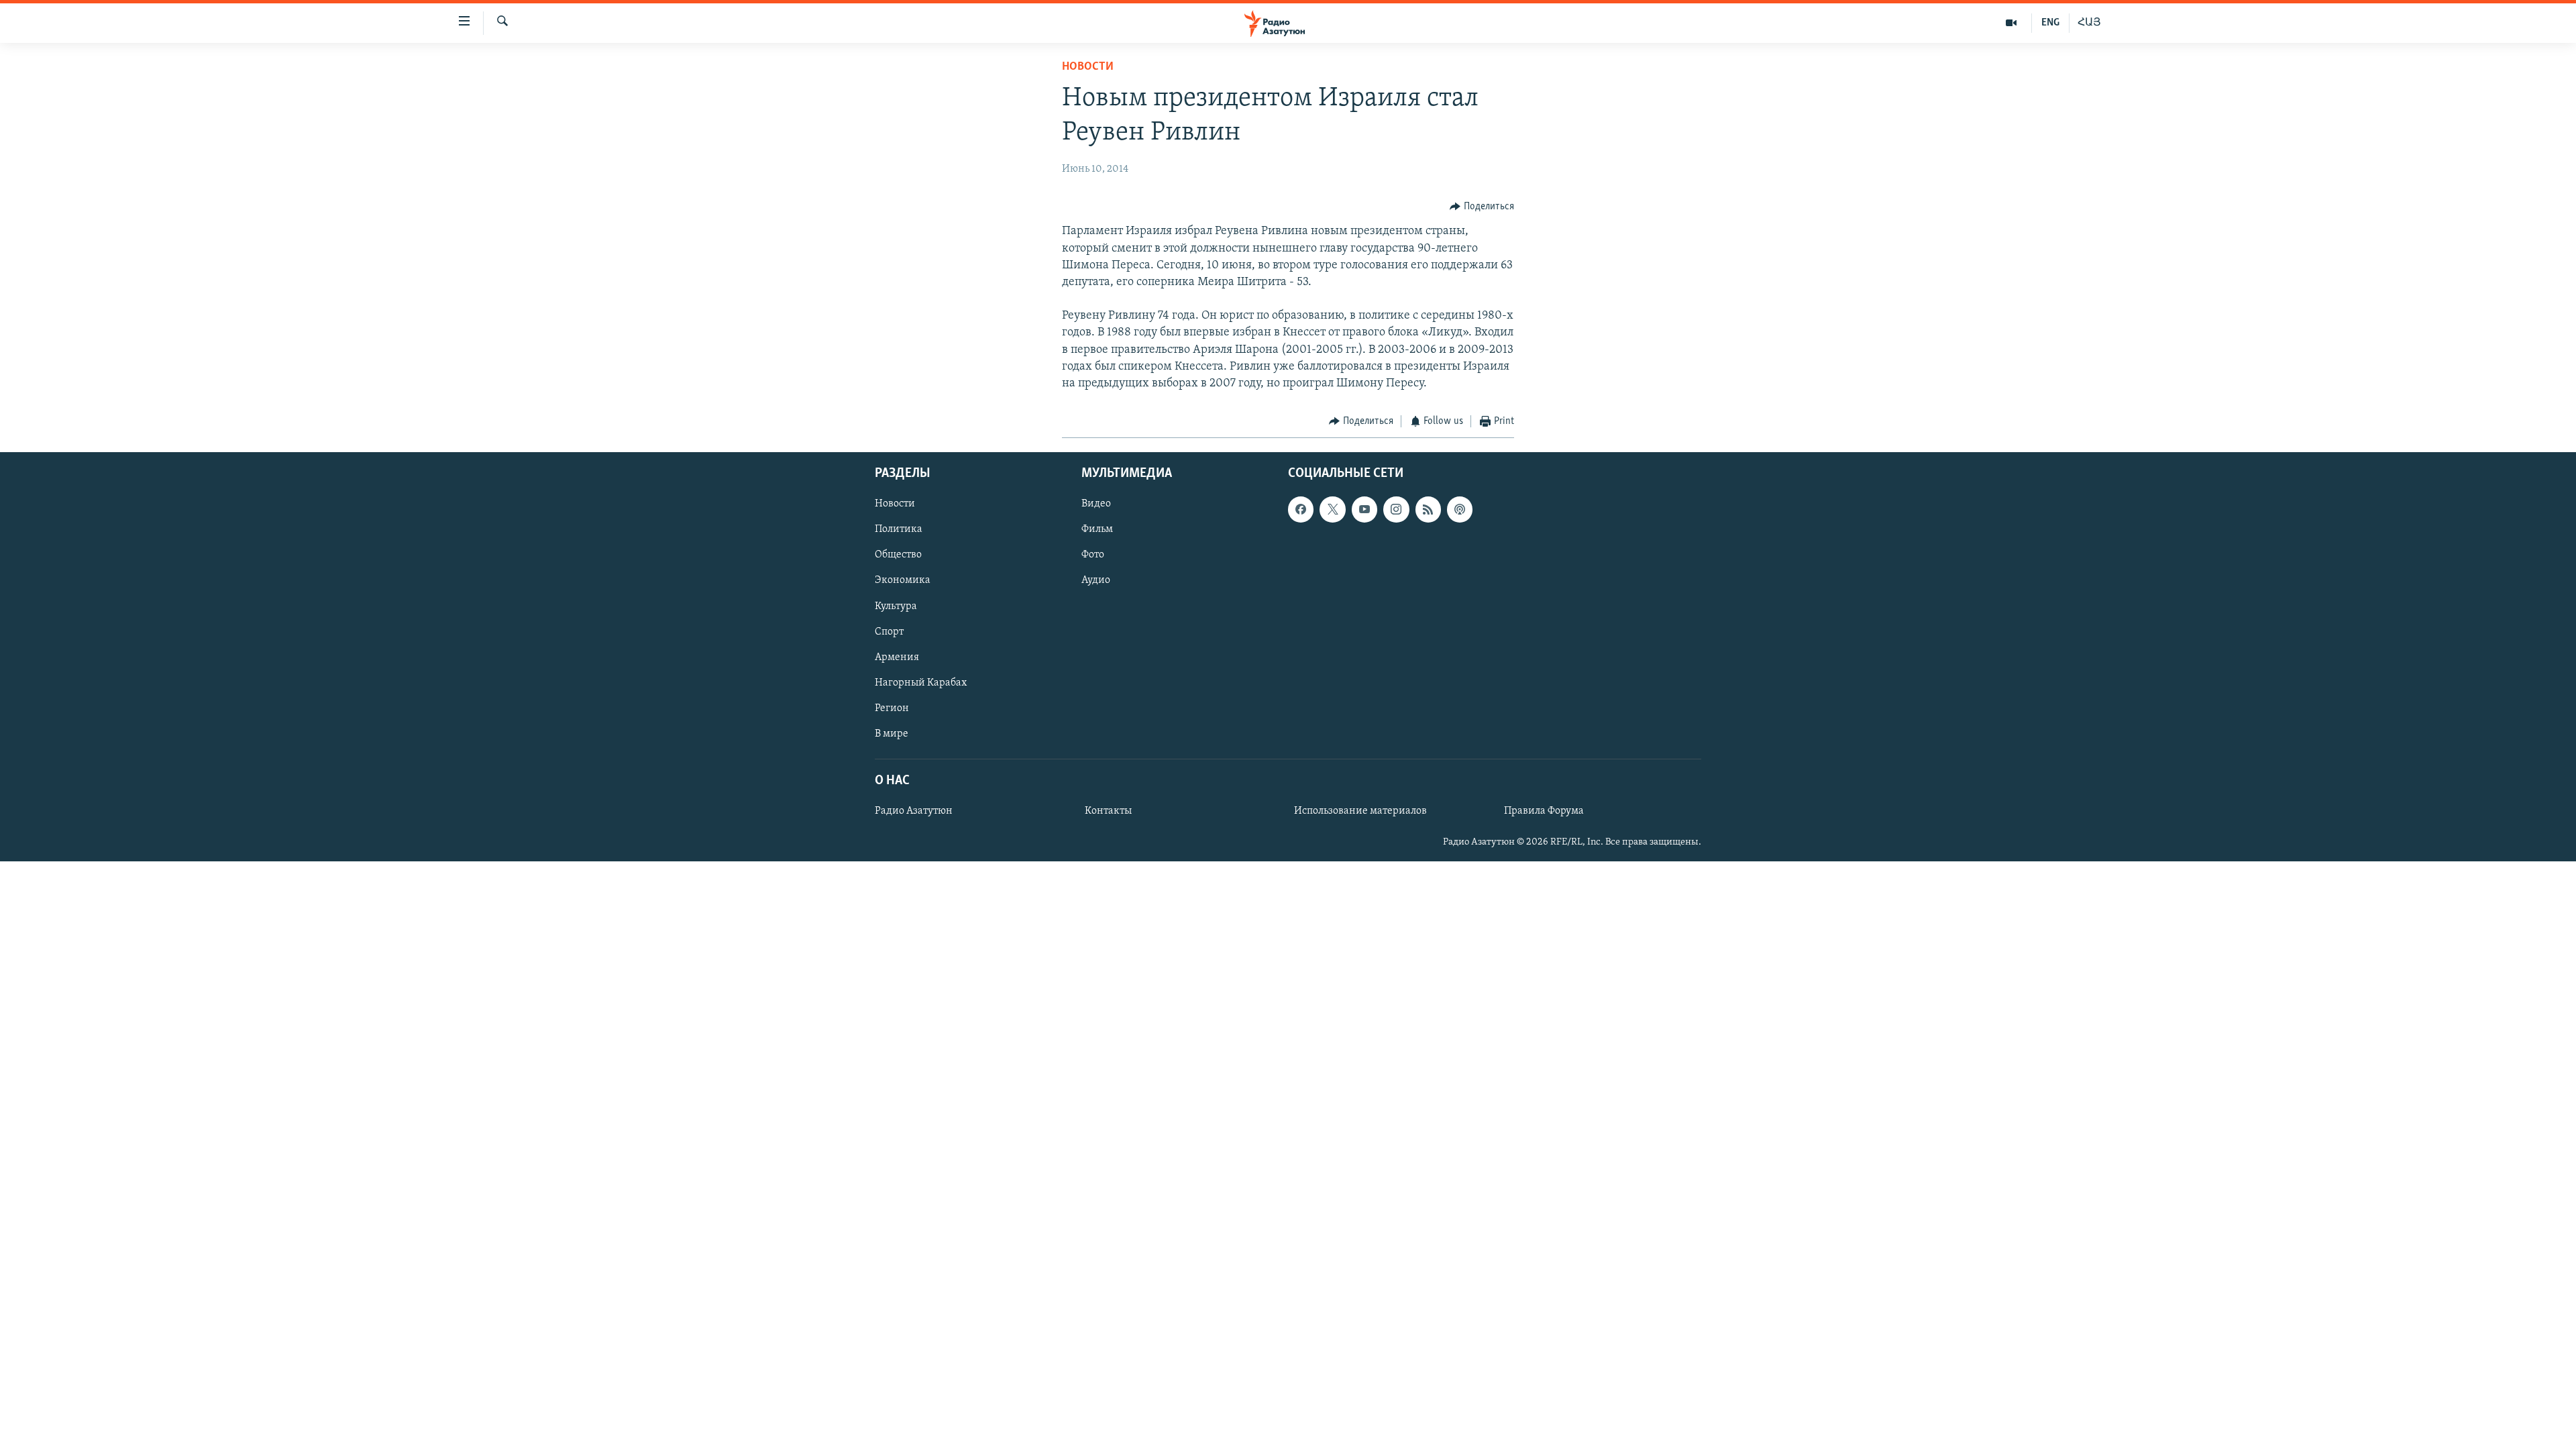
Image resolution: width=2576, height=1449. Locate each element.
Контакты (1108, 811)
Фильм (1097, 529)
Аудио (1096, 580)
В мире (892, 734)
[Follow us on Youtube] (1364, 509)
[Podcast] (1460, 509)
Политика (899, 529)
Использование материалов (1360, 811)
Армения (897, 657)
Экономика (903, 580)
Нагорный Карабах (921, 682)
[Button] (1482, 207)
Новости (1088, 67)
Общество (898, 555)
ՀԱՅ (2089, 23)
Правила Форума (1544, 811)
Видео (1096, 504)
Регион (892, 708)
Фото (1093, 555)
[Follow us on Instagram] (1396, 509)
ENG (2050, 23)
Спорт (889, 631)
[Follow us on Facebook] (1301, 509)
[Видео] (2011, 23)
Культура (896, 606)
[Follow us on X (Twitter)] (1332, 509)
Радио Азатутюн (914, 811)
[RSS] (1428, 509)
